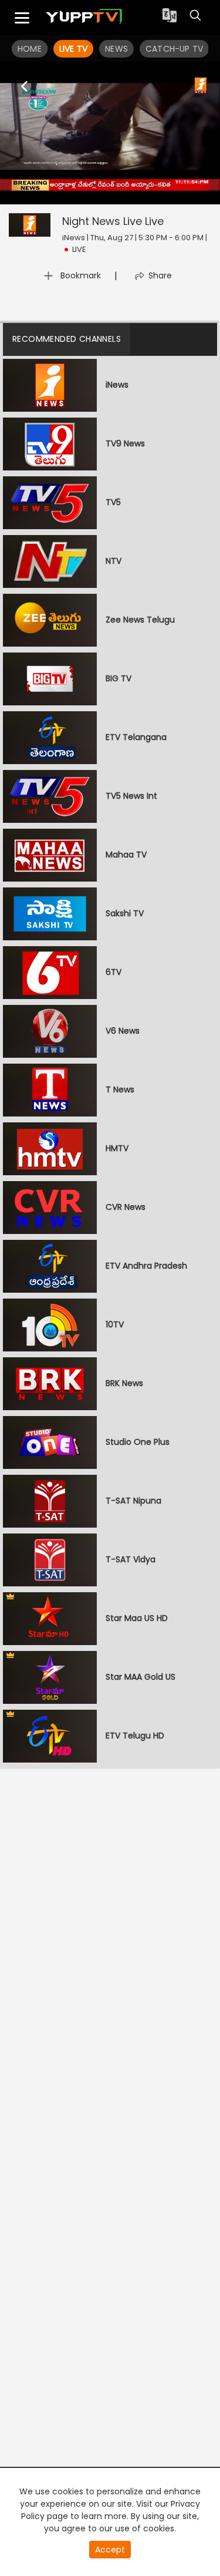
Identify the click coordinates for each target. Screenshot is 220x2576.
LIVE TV (73, 49)
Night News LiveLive (113, 221)
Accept (110, 2550)
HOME (30, 49)
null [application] (55, 193)
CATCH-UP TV (174, 49)
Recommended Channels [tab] (67, 339)
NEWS (116, 49)
